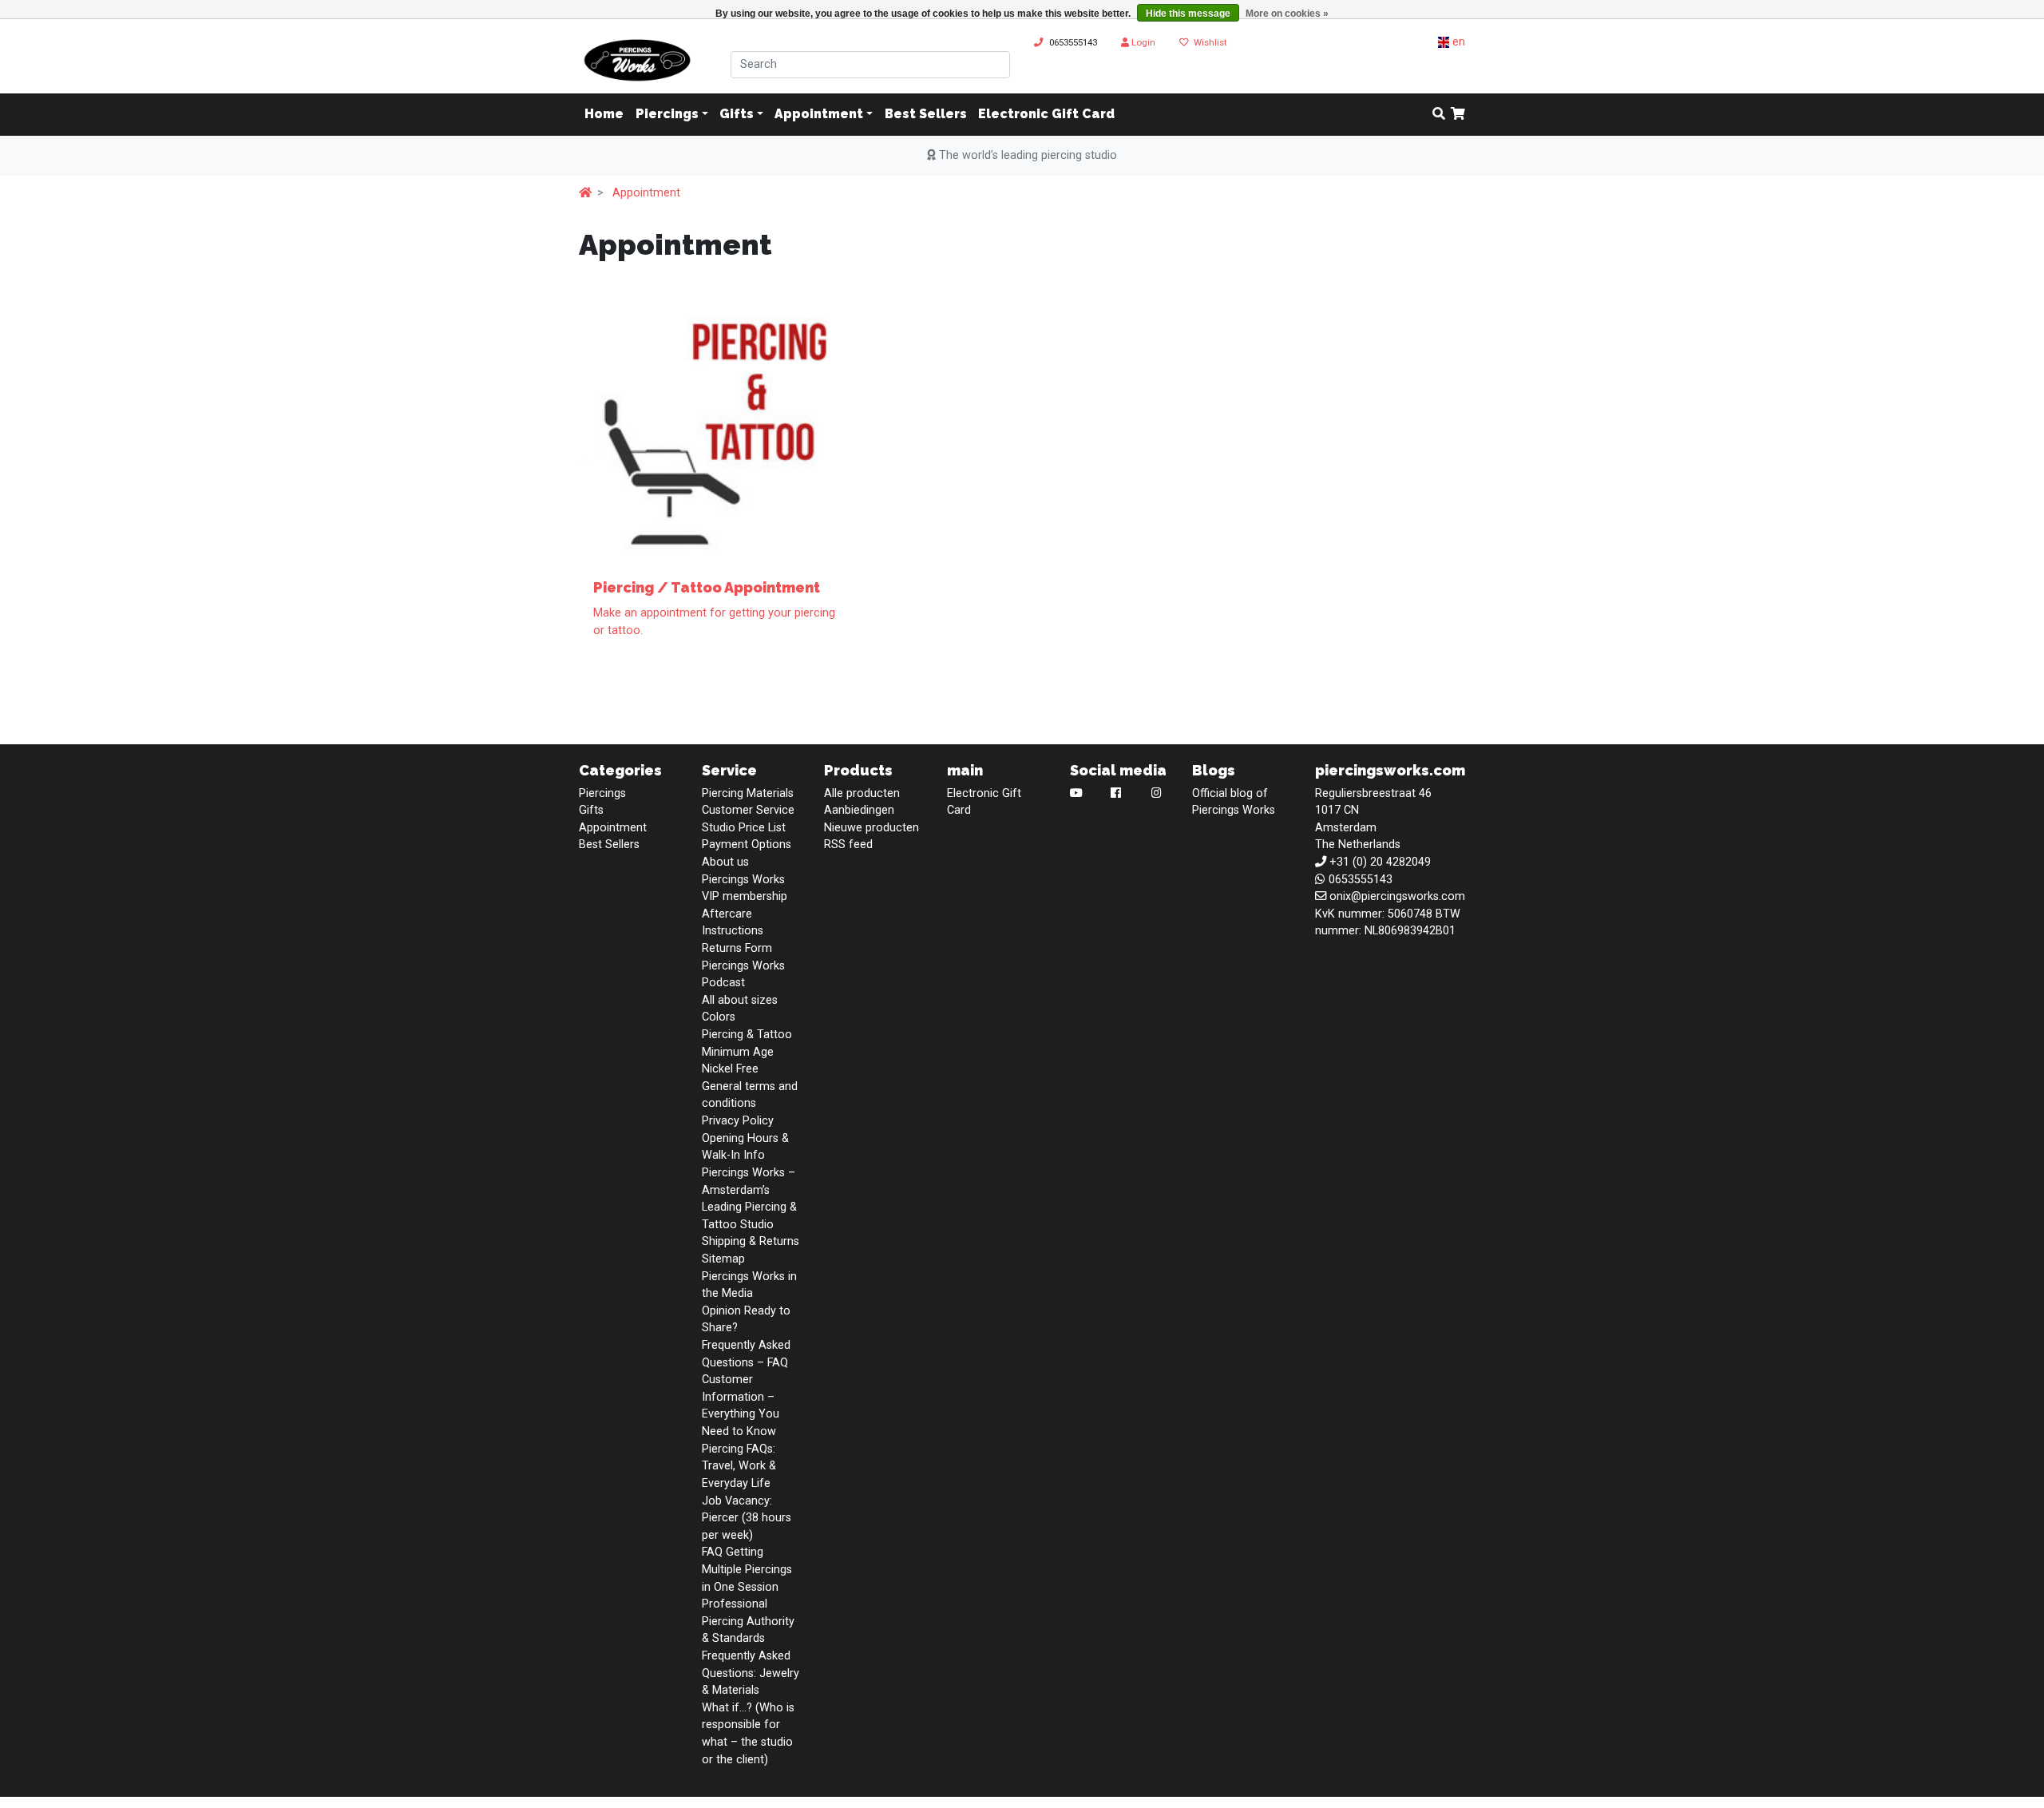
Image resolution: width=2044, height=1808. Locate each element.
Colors (719, 1017)
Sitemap (723, 1259)
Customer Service (748, 810)
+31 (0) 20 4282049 (1380, 862)
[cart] (1458, 115)
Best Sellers (926, 115)
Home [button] (604, 115)
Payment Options (747, 845)
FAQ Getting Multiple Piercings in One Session (747, 1569)
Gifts (737, 115)
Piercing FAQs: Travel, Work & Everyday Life (739, 1466)
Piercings (667, 115)
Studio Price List (744, 828)
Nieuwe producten (871, 828)
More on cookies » (1287, 14)
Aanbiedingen (859, 810)
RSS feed (848, 845)
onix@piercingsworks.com (1397, 896)
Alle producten (862, 793)
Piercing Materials (748, 793)
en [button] (1457, 42)
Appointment (819, 115)
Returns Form (737, 948)
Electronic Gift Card (1046, 115)
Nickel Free (730, 1069)
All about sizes (740, 1000)
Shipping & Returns (751, 1241)
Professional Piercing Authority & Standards (748, 1621)
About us (725, 862)
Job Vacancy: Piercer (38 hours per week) (747, 1518)
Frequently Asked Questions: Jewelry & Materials (751, 1673)
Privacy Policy (738, 1121)
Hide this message (1188, 14)
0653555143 (1073, 42)
